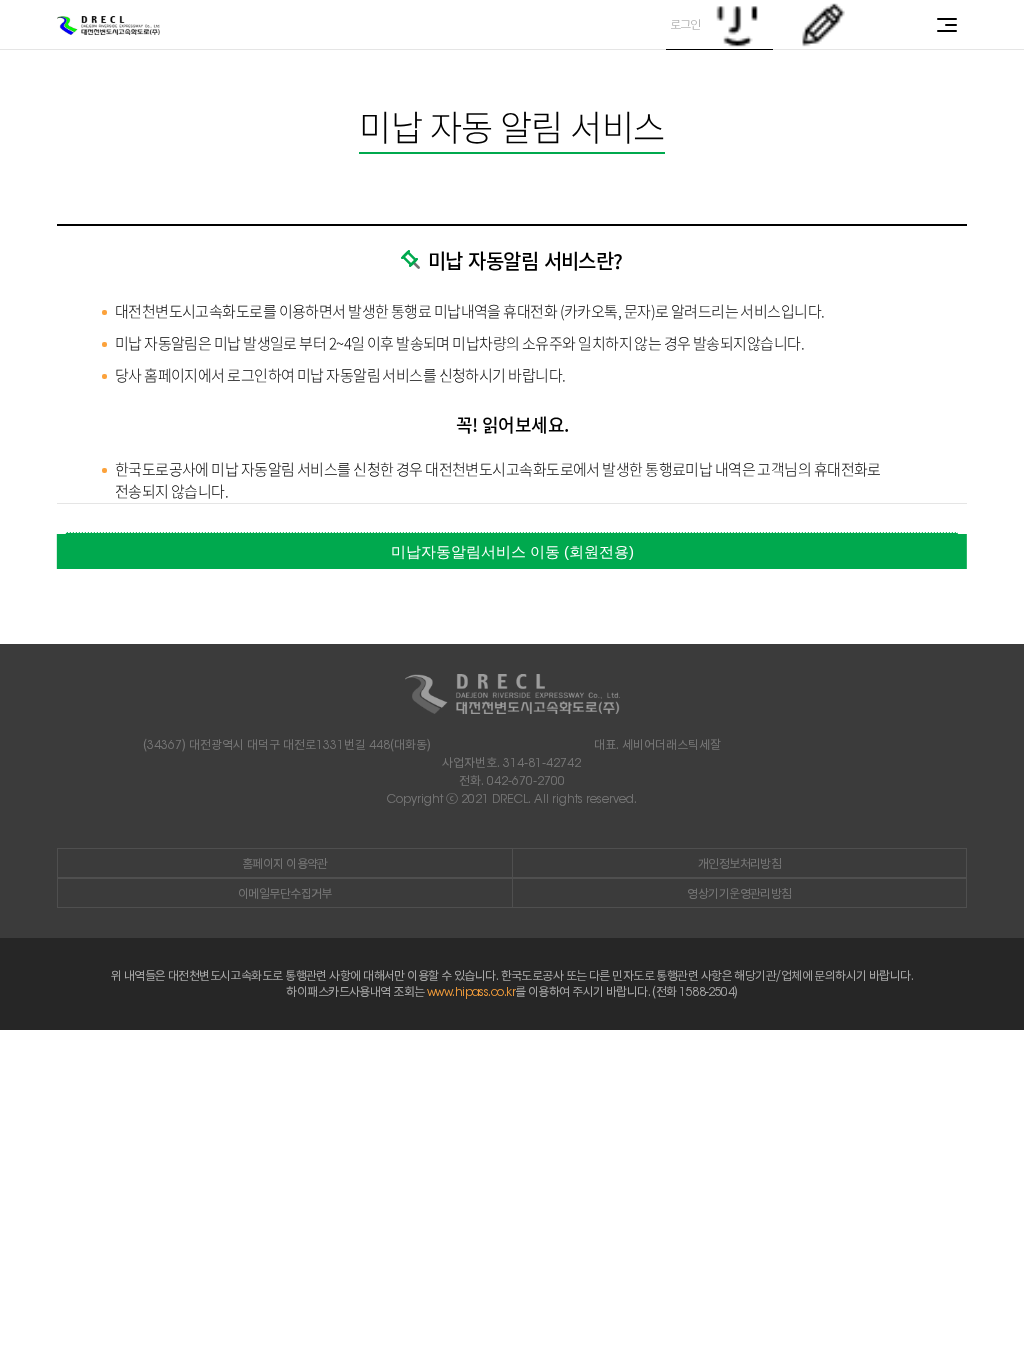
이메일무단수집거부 (285, 893)
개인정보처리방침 (740, 863)
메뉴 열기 (947, 25)
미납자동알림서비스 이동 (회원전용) (512, 551)
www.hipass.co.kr (471, 991)
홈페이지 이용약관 (285, 863)
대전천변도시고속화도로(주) (108, 25)
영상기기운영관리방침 (739, 893)
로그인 (685, 24)
